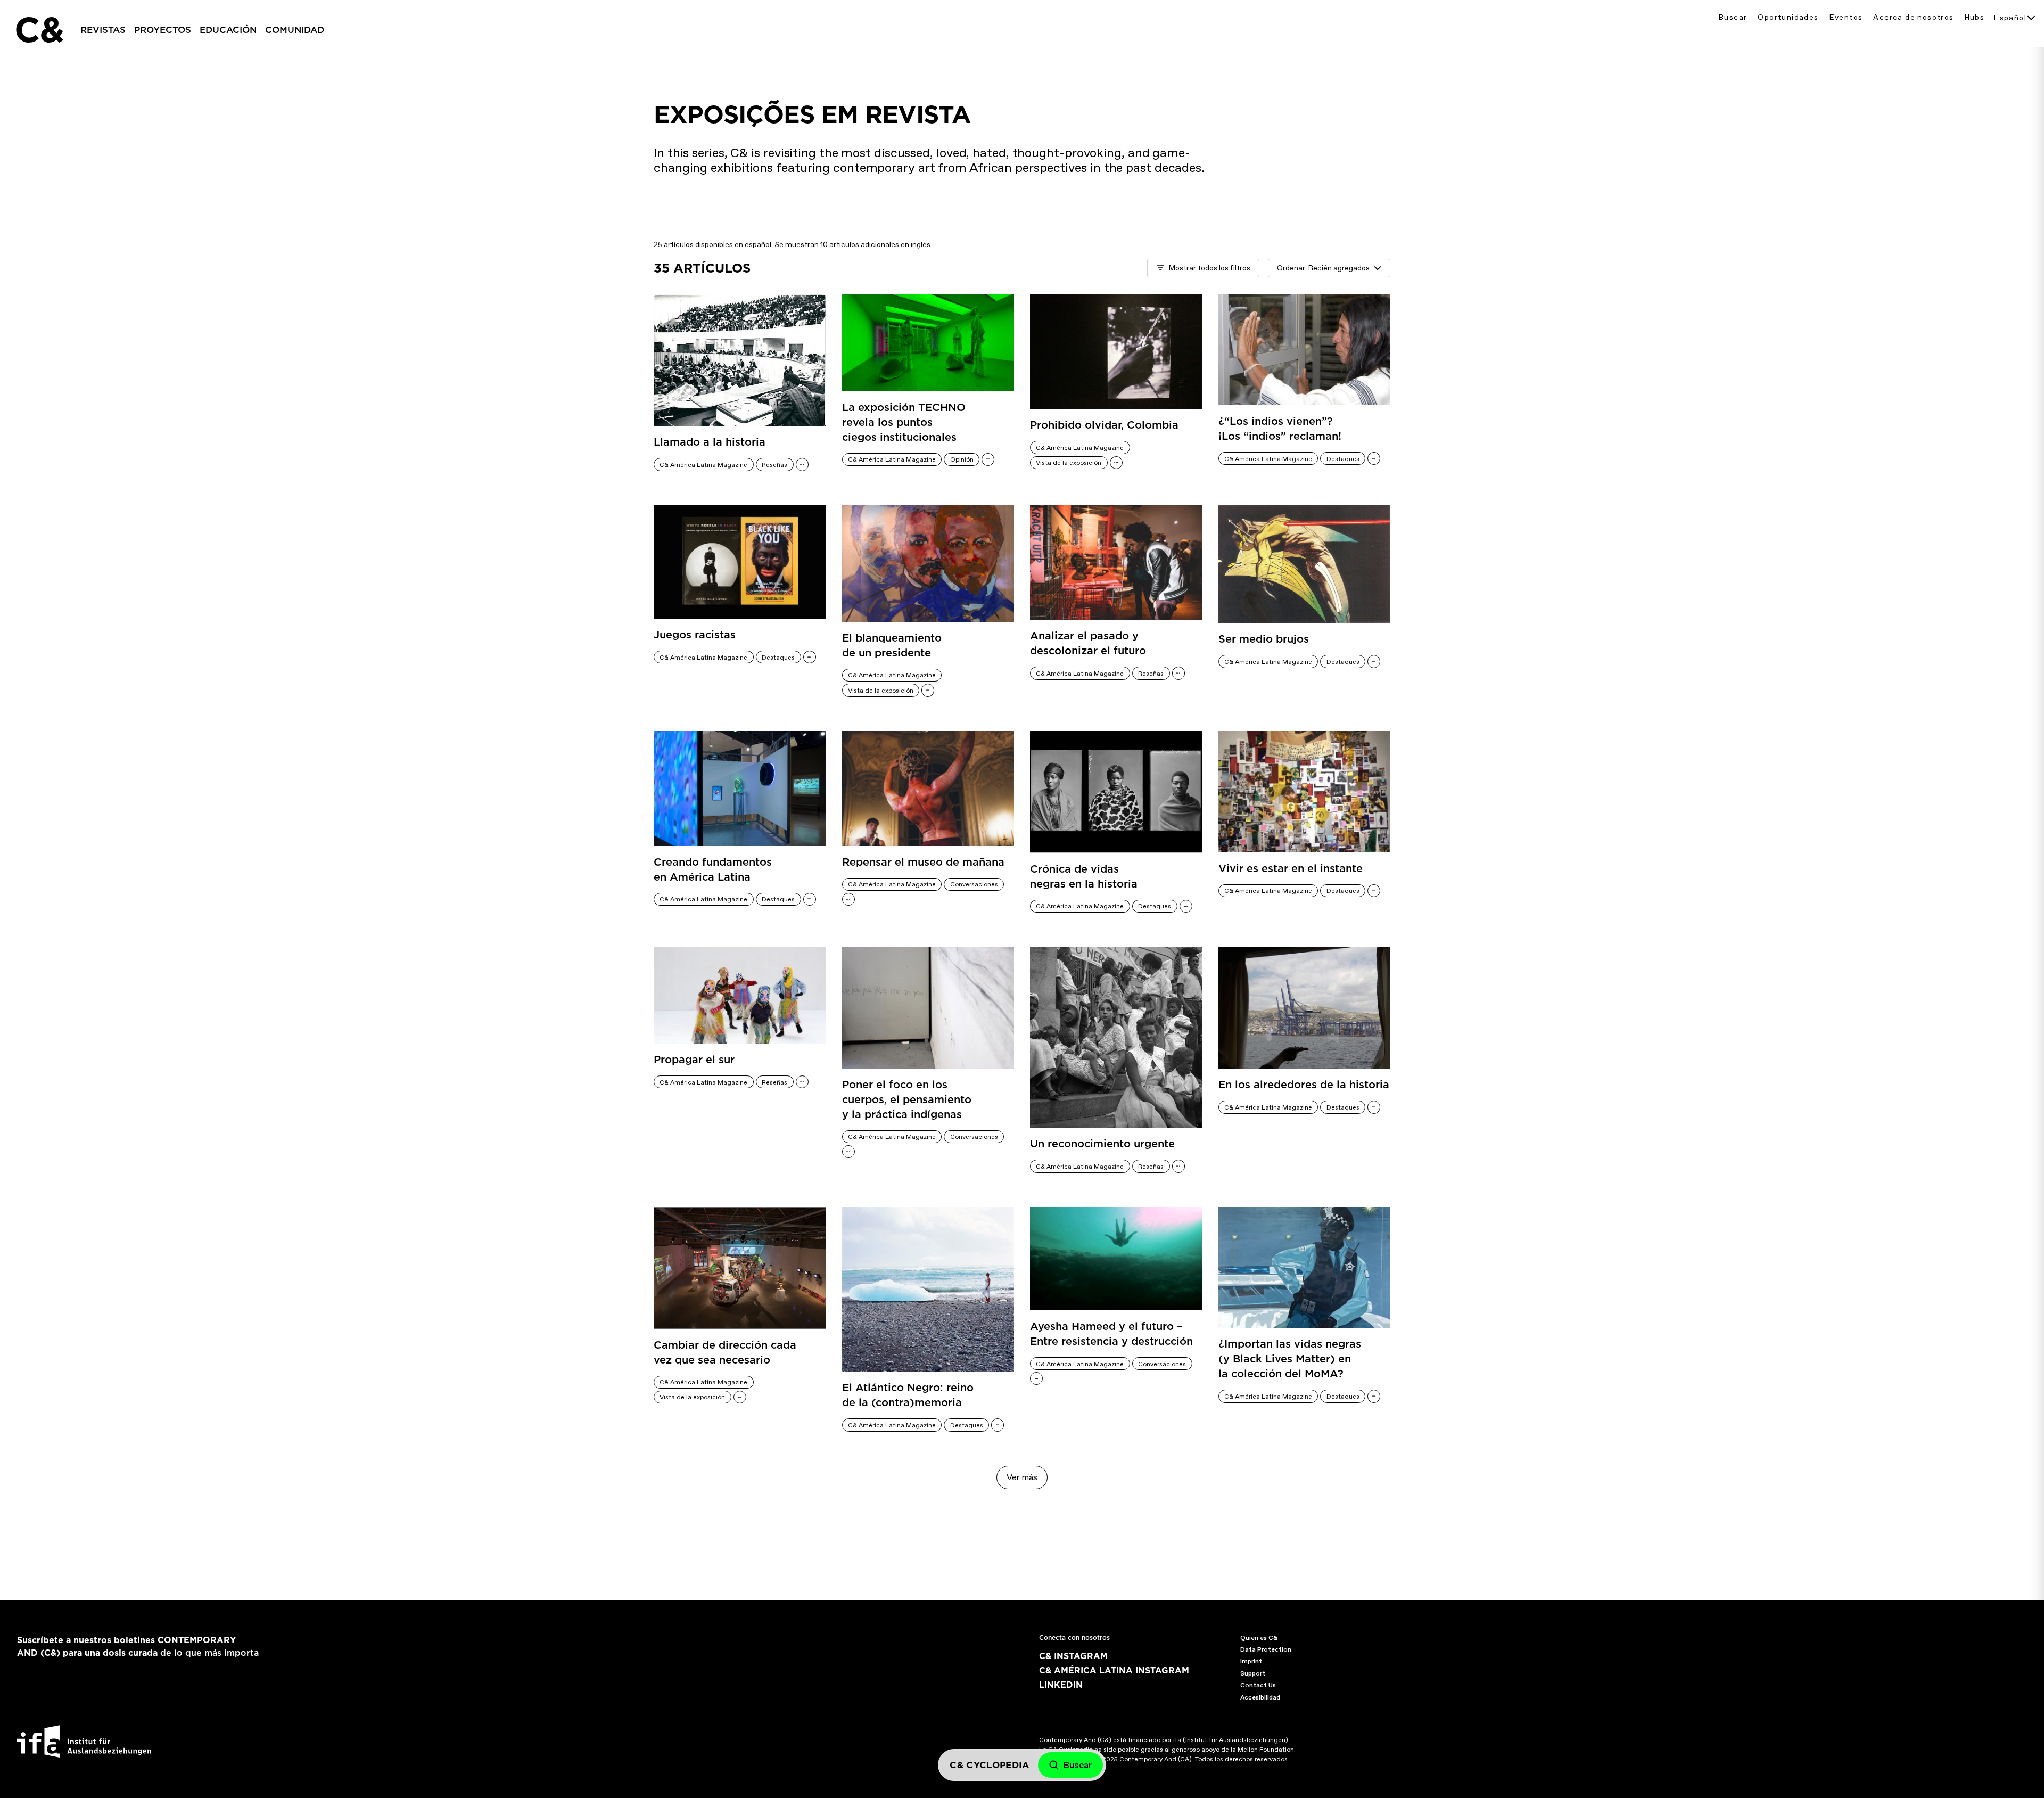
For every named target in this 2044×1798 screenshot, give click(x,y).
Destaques (1343, 459)
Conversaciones (974, 884)
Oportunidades (1788, 17)
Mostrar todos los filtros (1210, 268)
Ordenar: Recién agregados (1323, 268)
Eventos (1846, 17)
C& (39, 30)
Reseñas (774, 465)
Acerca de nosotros (1913, 17)
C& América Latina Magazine (703, 465)
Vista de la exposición (1069, 463)
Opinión (962, 459)
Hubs (1975, 17)
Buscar (1733, 17)
